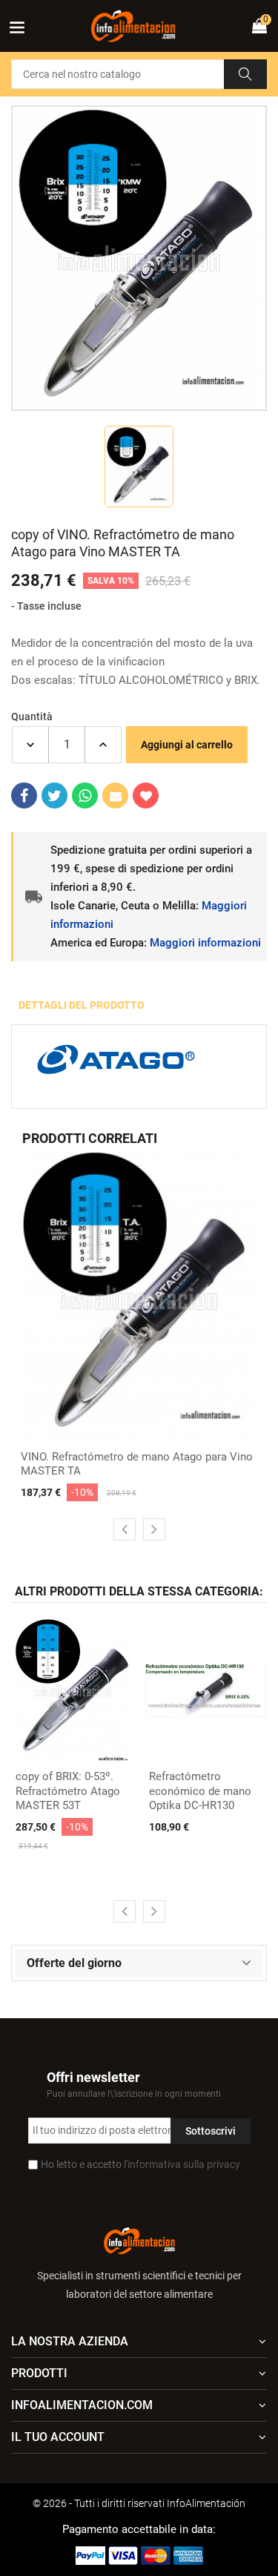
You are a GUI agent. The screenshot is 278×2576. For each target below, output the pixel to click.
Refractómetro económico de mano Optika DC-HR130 (200, 1791)
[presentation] (125, 1529)
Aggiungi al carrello (187, 745)
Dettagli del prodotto (82, 1005)
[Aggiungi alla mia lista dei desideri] (146, 795)
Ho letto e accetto (140, 2164)
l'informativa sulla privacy (182, 2164)
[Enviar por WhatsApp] (85, 795)
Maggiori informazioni (205, 943)
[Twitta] (54, 795)
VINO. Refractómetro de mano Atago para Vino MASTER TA (137, 1464)
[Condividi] (24, 795)
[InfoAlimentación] (139, 2240)
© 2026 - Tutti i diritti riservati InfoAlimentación (139, 2503)
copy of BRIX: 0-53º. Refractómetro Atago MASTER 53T (68, 1791)
